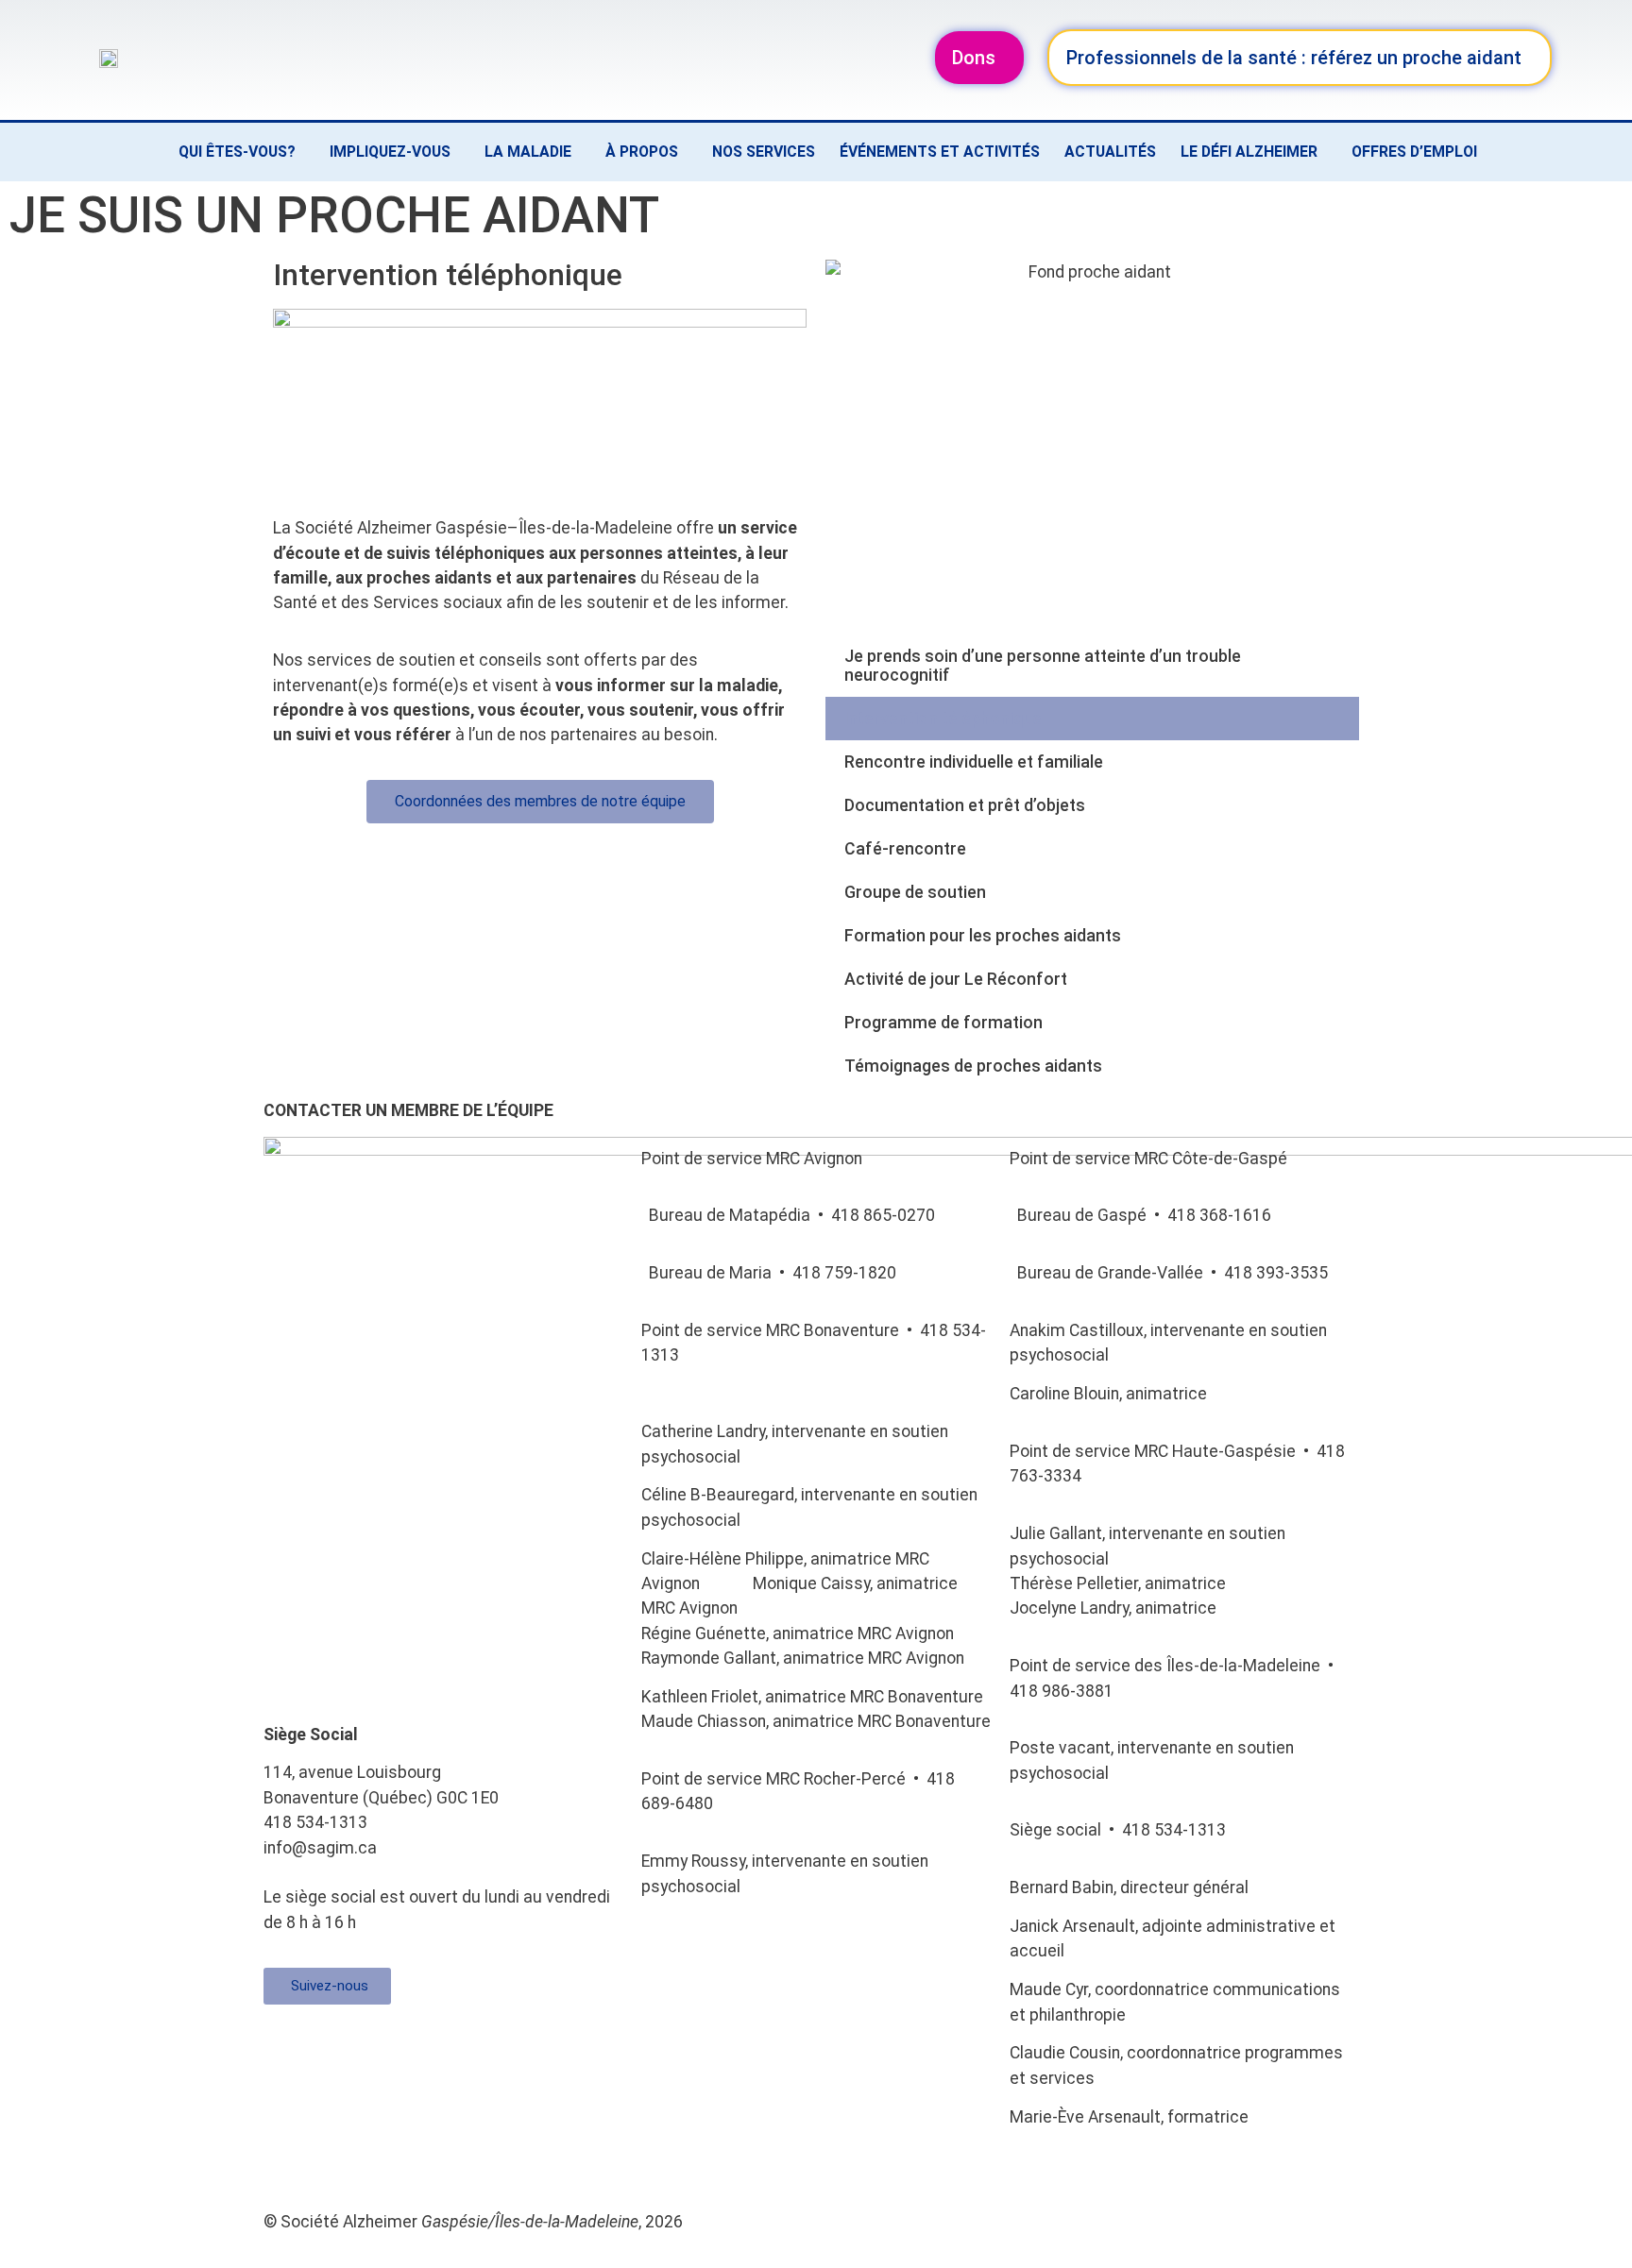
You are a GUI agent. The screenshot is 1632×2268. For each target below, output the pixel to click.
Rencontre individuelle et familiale (974, 762)
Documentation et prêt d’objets (965, 805)
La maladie (528, 152)
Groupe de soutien (915, 892)
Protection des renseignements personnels (748, 2164)
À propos (642, 152)
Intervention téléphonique (943, 719)
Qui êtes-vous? (237, 152)
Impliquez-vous (390, 152)
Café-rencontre (905, 849)
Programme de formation (943, 1023)
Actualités (1110, 152)
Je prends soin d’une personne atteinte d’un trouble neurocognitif (1043, 666)
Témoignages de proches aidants (973, 1066)
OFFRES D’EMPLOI (1414, 152)
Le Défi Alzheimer (1249, 152)
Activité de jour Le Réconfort (956, 979)
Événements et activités (940, 152)
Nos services (764, 152)
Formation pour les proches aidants (983, 936)
